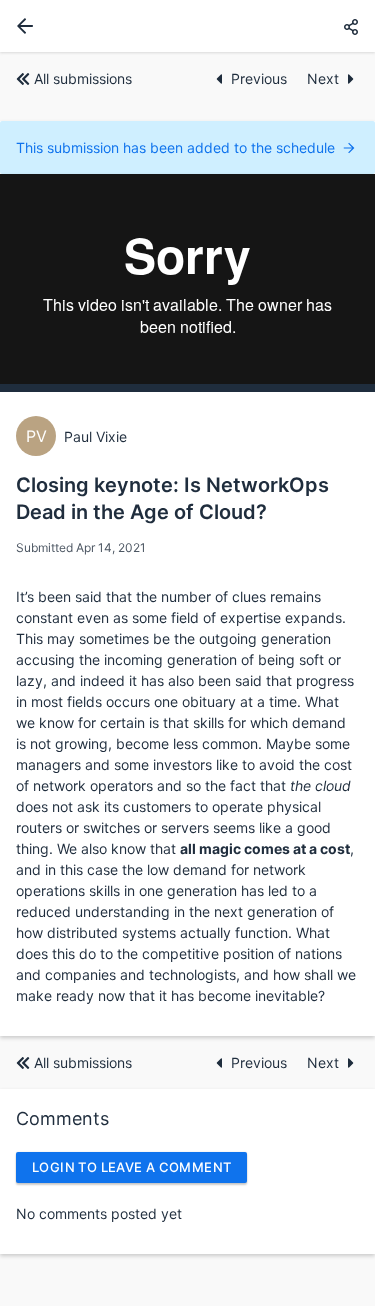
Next (323, 78)
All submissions (83, 78)
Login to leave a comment (131, 1167)
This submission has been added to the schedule (175, 147)
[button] (351, 26)
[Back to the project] (21, 26)
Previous (261, 78)
